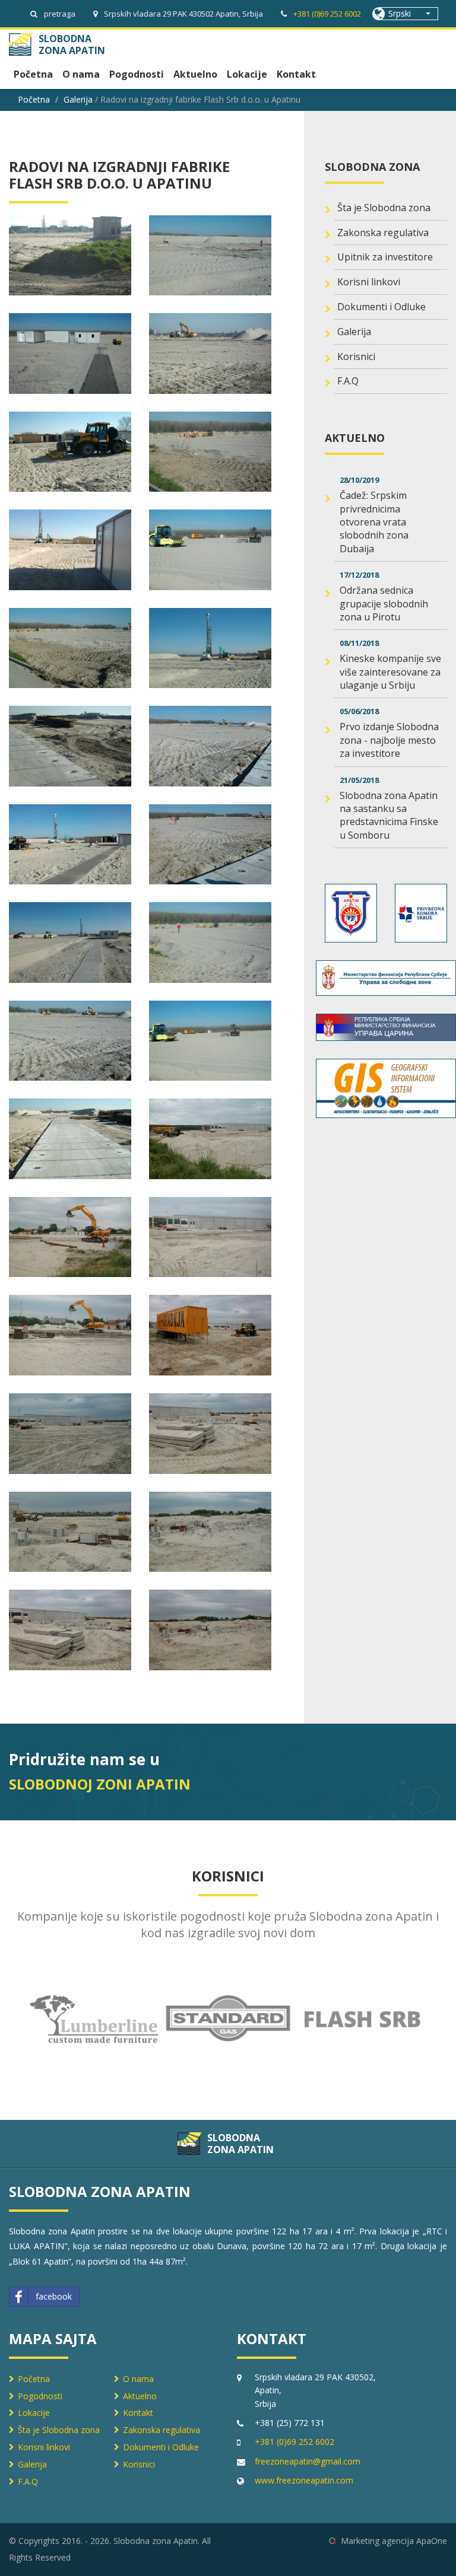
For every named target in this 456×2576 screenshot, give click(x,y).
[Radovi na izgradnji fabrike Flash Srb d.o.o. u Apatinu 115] (210, 845)
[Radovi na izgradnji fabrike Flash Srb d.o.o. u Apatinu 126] (70, 1434)
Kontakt (296, 74)
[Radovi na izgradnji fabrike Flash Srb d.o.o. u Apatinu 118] (70, 1041)
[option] (94, 2019)
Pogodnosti (137, 74)
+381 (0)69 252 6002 (327, 14)
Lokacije (247, 74)
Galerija (78, 99)
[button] (408, 14)
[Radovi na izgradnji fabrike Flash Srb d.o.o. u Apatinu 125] (210, 1335)
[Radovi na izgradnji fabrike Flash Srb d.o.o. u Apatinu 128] (70, 1532)
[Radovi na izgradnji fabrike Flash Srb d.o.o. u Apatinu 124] (70, 1335)
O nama (81, 74)
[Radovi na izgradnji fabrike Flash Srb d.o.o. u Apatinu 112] (70, 746)
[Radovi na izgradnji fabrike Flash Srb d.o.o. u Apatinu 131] (210, 1630)
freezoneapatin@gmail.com (308, 2461)
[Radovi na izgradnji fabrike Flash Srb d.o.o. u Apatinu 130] (70, 1630)
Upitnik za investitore (385, 257)
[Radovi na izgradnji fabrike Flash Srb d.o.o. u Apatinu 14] (70, 354)
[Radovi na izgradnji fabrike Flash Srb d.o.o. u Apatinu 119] (210, 1041)
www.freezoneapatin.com (304, 2480)
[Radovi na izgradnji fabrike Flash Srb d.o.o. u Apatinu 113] (210, 746)
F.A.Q (348, 381)
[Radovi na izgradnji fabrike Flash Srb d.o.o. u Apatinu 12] (70, 256)
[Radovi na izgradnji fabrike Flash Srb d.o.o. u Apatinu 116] (70, 942)
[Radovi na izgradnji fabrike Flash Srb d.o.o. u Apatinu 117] (210, 942)
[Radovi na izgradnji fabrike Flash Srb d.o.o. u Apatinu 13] (210, 256)
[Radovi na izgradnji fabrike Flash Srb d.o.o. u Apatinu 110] (70, 648)
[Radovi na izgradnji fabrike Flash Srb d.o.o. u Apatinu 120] (70, 1139)
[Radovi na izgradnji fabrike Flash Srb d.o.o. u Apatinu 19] (210, 550)
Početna (33, 74)
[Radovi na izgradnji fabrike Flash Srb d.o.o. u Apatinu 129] (210, 1532)
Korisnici (356, 356)
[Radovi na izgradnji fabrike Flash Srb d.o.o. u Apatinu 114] (70, 845)
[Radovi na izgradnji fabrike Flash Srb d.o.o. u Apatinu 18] (70, 550)
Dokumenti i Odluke (381, 307)
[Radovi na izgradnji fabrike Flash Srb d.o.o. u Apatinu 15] (210, 354)
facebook (54, 2296)
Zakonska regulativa (383, 233)
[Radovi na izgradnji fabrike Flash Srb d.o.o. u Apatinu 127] (210, 1434)
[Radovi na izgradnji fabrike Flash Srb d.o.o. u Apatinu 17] (210, 452)
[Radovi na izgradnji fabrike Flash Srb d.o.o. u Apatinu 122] (70, 1237)
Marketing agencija (377, 2541)
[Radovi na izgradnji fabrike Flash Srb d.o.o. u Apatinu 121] (210, 1139)
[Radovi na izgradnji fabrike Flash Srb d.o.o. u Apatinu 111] (210, 648)
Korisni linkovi (369, 282)
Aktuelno (195, 74)
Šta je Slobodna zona (384, 208)
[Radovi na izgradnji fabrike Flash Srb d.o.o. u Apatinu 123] (210, 1237)
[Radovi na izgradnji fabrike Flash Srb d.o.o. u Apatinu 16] (70, 452)
